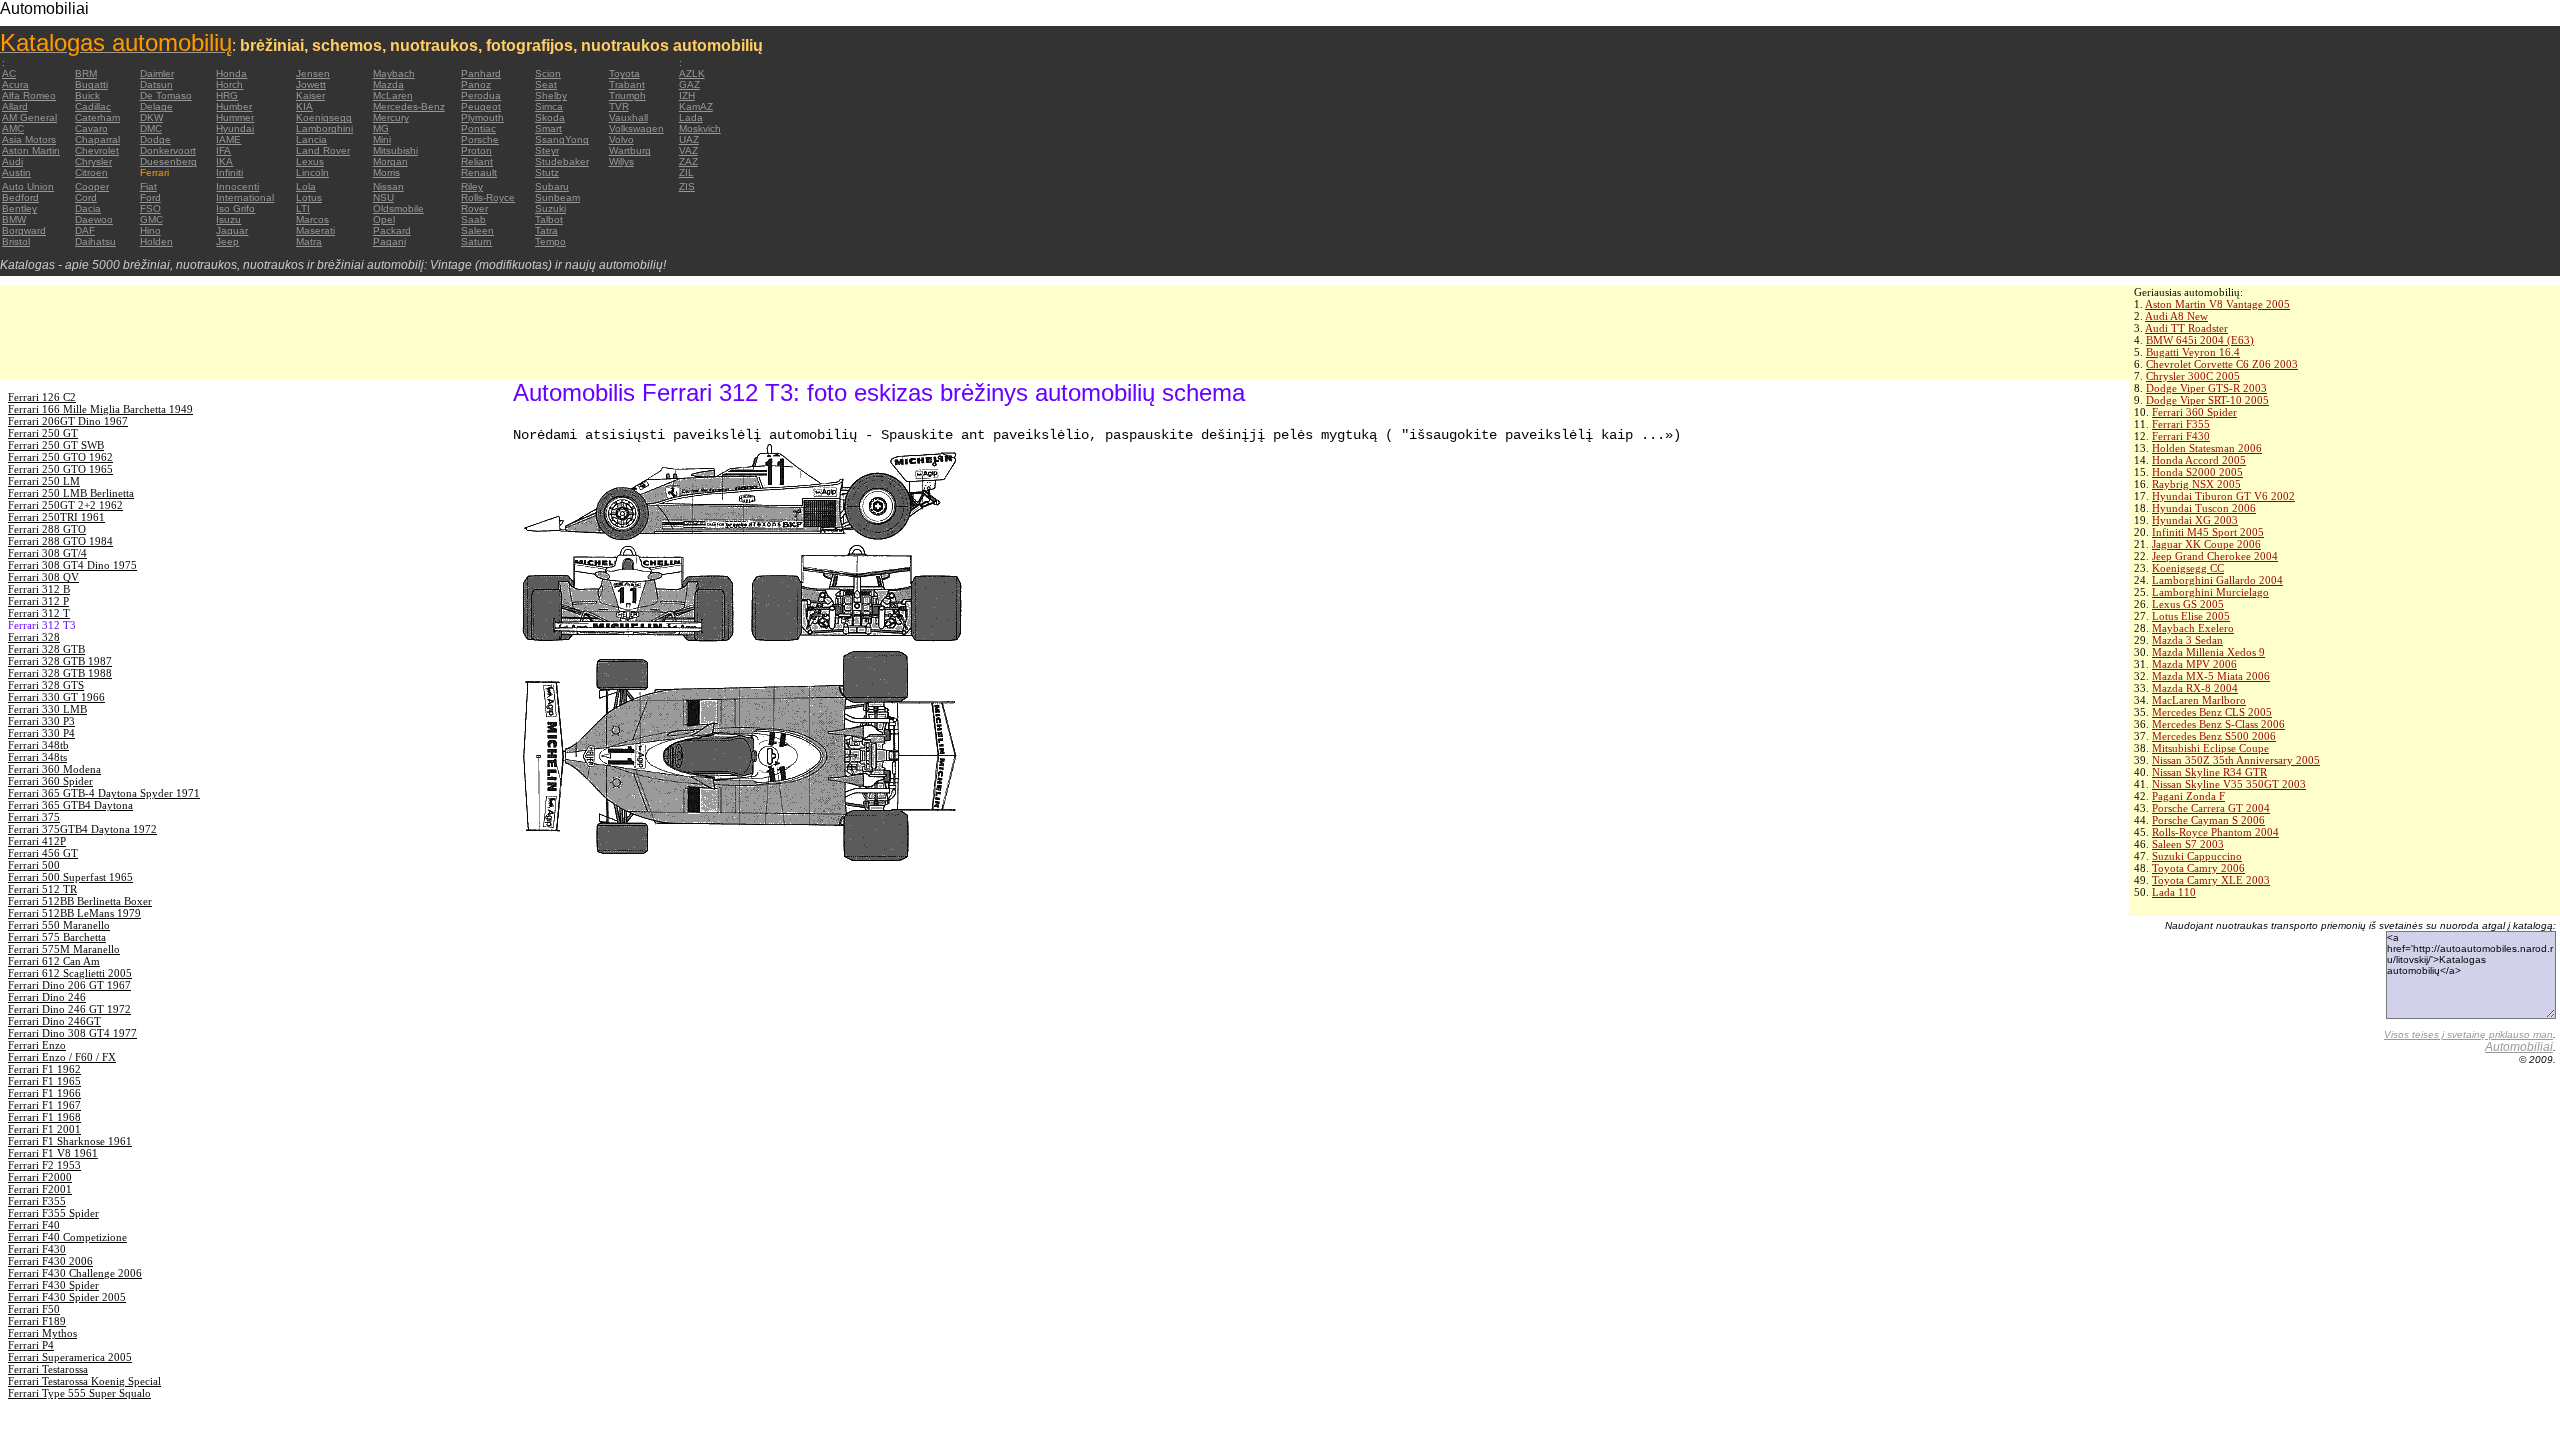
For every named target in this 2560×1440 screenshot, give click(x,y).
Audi (12, 161)
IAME (228, 139)
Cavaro (91, 128)
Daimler (157, 73)
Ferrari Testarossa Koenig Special (84, 1381)
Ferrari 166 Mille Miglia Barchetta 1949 (100, 409)
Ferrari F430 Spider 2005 (67, 1297)
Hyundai (235, 128)
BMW (14, 219)
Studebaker (562, 161)
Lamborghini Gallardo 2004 (2217, 580)
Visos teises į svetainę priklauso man (2468, 1034)
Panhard (481, 73)
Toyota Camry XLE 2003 (2211, 880)
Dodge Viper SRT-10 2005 (2207, 400)
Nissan (388, 186)
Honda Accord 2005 (2199, 460)
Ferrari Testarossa (48, 1369)
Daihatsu (95, 241)
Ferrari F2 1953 (44, 1165)
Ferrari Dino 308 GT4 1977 (72, 1033)
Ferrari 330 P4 (41, 733)
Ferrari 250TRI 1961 (56, 517)
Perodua (481, 95)
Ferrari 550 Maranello (59, 925)
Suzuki (550, 208)
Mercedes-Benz (409, 106)
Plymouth (482, 117)
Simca (549, 106)
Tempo (550, 241)
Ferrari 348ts (37, 757)
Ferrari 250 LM (44, 481)
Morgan (390, 161)
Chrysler (93, 161)
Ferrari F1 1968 (44, 1117)
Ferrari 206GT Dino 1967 (68, 421)
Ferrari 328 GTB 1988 (60, 673)
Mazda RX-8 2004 (2195, 688)
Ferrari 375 (34, 817)
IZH (687, 95)
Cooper (92, 186)
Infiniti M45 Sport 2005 (2208, 532)
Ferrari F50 (34, 1309)
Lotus (309, 197)
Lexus (310, 161)
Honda (231, 73)
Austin (16, 172)
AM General (29, 117)
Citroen (91, 172)
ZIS (687, 186)
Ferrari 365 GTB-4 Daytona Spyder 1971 (104, 793)
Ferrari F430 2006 (50, 1261)
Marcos (312, 219)
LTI (303, 208)
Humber (234, 106)
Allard (15, 106)
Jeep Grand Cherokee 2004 (2215, 556)
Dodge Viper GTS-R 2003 (2206, 388)
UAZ (689, 139)
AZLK (692, 73)
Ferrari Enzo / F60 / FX (62, 1057)
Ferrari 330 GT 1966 (56, 697)
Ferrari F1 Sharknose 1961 (70, 1141)
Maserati (315, 230)
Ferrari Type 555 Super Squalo (79, 1393)
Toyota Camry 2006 (2198, 868)
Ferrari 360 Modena (54, 769)
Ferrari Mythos (42, 1333)
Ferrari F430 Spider (53, 1285)
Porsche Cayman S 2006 (2208, 820)
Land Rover (323, 150)
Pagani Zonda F (2188, 796)
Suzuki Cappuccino (2197, 856)
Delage (156, 106)
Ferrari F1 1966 (44, 1093)
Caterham (97, 117)
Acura (15, 84)
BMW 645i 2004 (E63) (2200, 340)
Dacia (88, 208)
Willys (621, 161)
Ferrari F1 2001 (44, 1129)
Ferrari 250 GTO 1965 (60, 469)
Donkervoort (168, 150)
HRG (227, 95)
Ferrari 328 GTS (46, 685)
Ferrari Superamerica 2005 (70, 1357)
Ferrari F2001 (40, 1189)
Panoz (476, 84)
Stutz (547, 172)
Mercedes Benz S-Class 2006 (2218, 724)
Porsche (480, 139)
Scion (548, 73)
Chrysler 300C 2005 (2193, 376)
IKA (224, 161)
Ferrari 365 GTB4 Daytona (70, 805)
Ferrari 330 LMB (47, 709)
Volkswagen (636, 128)
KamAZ (696, 106)
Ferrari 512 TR (42, 889)
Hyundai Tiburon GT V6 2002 (2223, 496)
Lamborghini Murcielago (2210, 592)
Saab (473, 219)
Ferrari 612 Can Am (54, 961)
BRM (86, 73)
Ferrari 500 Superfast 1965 (70, 877)
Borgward (24, 230)
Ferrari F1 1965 (44, 1081)
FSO (150, 208)
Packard (392, 230)
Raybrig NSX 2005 (2196, 484)
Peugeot (481, 106)
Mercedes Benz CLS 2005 (2212, 712)
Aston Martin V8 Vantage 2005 (2217, 304)
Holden (156, 241)
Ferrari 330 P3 (41, 721)
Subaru (552, 186)
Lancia (311, 139)
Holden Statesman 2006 (2207, 448)
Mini (382, 139)
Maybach (394, 73)
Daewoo (94, 219)
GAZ (689, 84)
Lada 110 (2174, 892)
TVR (619, 106)
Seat (546, 84)
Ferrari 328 (34, 637)
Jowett (311, 84)
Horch (229, 84)
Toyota (624, 73)
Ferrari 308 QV (43, 577)
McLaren (393, 95)
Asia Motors (29, 139)
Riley (472, 186)
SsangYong (562, 139)
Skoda (550, 117)
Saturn (476, 241)
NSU (383, 197)
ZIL (686, 172)
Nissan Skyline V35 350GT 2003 (2229, 784)
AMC (13, 128)
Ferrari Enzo (37, 1045)
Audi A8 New (2176, 316)
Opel (384, 219)
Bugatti (91, 84)
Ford (150, 197)
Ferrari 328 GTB (46, 649)
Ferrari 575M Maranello (64, 949)
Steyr (547, 150)
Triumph (627, 95)
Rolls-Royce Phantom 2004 (2215, 832)
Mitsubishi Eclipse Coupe (2210, 748)
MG (381, 128)
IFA (223, 150)
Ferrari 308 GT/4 (47, 553)
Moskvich (700, 128)
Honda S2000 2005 (2197, 472)
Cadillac (93, 106)
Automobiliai (2519, 1047)
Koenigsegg (324, 117)
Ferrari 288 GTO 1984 (60, 541)
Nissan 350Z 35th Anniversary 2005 (2236, 760)
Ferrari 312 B (39, 589)
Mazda (388, 84)
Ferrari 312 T (39, 613)
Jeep (227, 241)
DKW (151, 117)
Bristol (16, 241)
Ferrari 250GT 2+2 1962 (65, 505)
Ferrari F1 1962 (44, 1069)
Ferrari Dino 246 (47, 997)
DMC (151, 128)
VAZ (688, 150)
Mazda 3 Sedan (2187, 640)
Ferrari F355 (2181, 424)
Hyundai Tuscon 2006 (2204, 508)
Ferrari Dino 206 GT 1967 (69, 985)
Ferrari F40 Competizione (67, 1237)
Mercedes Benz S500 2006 (2214, 736)
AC (9, 73)
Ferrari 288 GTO (47, 529)
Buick (87, 95)
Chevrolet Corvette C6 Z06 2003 (2222, 364)
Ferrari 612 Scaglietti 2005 (70, 973)
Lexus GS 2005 (2188, 604)
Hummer (235, 117)
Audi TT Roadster (2186, 328)
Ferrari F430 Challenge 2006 (75, 1273)
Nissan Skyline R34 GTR (2209, 772)
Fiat (148, 186)
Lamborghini (324, 128)
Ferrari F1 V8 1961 (53, 1153)
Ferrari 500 (34, 865)
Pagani (389, 241)
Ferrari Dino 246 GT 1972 (69, 1009)
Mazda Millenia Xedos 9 (2208, 652)
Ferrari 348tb (38, 745)
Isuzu (228, 219)
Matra (309, 241)
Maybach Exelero (2193, 628)
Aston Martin (31, 150)
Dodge (155, 139)
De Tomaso (166, 95)
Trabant (627, 84)
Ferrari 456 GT (43, 853)
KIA (304, 106)
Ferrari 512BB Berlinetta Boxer (80, 901)
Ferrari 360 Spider (2194, 412)
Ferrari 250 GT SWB (56, 445)
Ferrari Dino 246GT (54, 1021)
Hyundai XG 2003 (2195, 520)
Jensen (313, 73)
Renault (479, 172)
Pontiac (478, 128)
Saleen (477, 230)
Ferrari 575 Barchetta (57, 937)
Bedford (20, 197)
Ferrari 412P (37, 841)
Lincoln (312, 172)
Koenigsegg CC (2188, 568)
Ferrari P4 (31, 1345)
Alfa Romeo (29, 95)
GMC (151, 219)
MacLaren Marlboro (2199, 700)
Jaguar (232, 230)
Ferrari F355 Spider (53, 1213)
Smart (548, 128)
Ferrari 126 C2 (42, 397)
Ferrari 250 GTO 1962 (60, 457)
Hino (150, 230)
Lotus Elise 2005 (2191, 616)
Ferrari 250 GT (43, 433)
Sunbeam (557, 197)
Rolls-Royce (488, 197)
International (245, 197)
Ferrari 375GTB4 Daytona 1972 (82, 829)
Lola (306, 186)
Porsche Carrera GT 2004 (2211, 808)
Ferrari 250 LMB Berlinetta (71, 493)
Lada (691, 117)
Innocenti (237, 186)
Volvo (621, 139)
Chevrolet (97, 150)
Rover (474, 208)
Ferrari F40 (34, 1225)
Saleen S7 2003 (2188, 844)
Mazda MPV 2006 (2194, 664)
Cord (86, 197)
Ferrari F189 (37, 1321)
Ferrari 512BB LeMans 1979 (74, 913)
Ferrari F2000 (40, 1177)
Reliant (477, 161)
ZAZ (688, 161)
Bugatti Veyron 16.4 (2193, 352)
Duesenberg (168, 161)
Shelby (551, 95)
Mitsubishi (395, 150)
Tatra (546, 230)
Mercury (391, 117)
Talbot (549, 219)
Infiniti (229, 172)
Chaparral (97, 139)
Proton (476, 150)
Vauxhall (628, 117)
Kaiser (310, 95)
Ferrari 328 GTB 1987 (60, 661)
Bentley (19, 208)
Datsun (156, 84)
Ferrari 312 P (38, 601)
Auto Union (28, 186)
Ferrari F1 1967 (44, 1105)
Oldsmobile (398, 208)
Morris (386, 172)
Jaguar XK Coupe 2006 (2206, 544)
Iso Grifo (235, 208)
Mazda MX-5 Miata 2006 (2211, 676)
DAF (85, 230)
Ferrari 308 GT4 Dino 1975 (72, 565)
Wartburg (630, 150)
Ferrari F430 (2181, 436)
